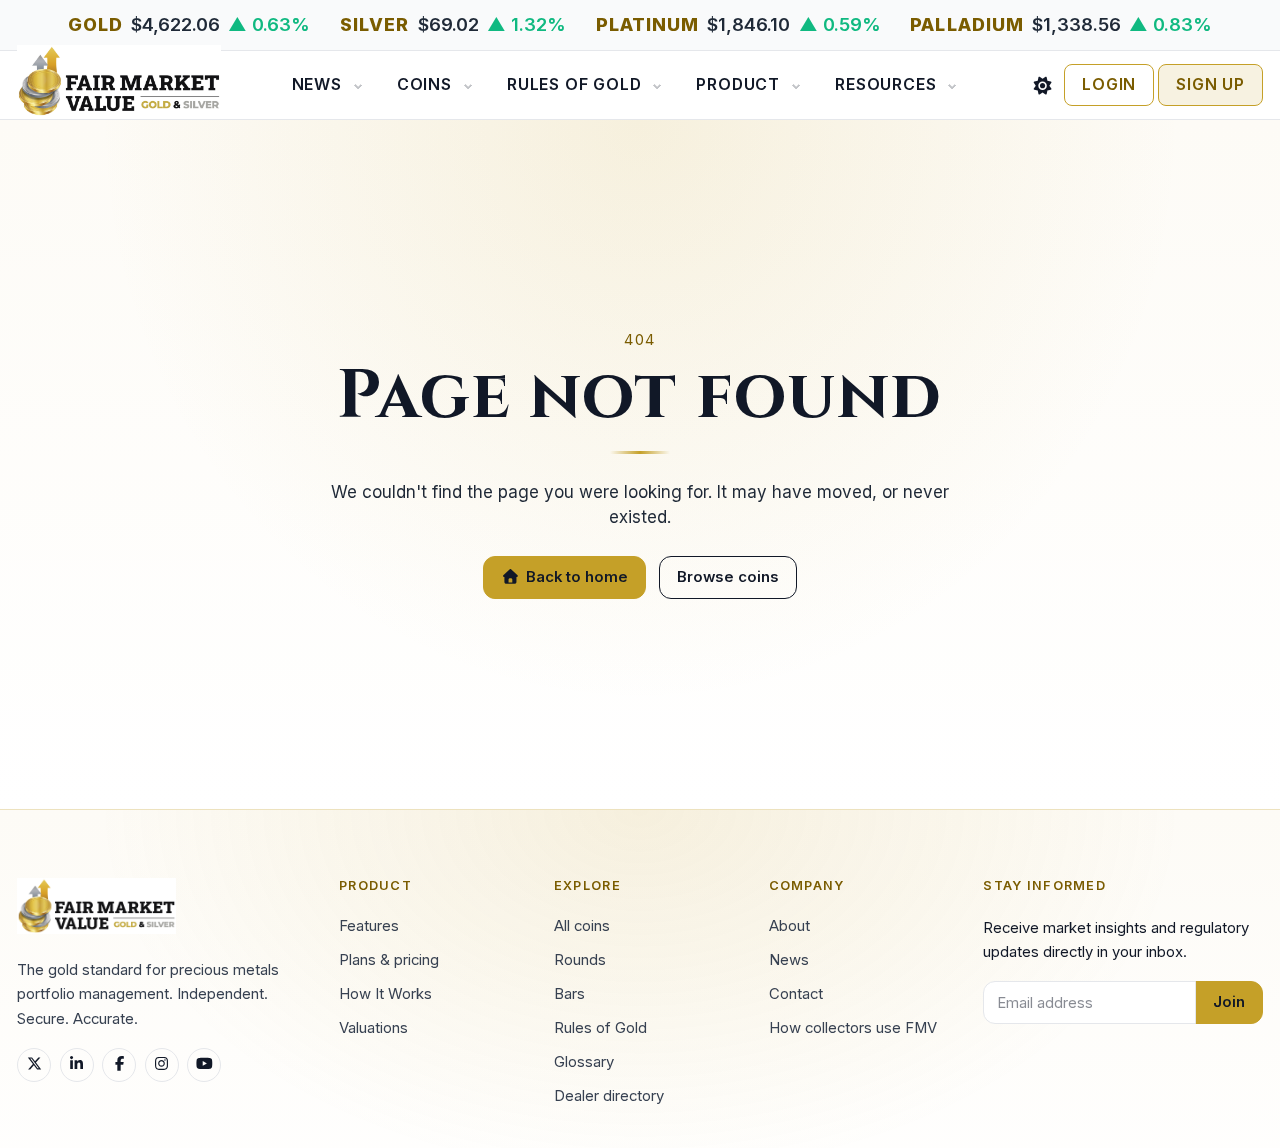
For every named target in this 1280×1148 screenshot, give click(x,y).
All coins (582, 926)
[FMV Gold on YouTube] (204, 1065)
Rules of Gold (574, 84)
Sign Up (1210, 84)
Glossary (584, 1062)
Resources (885, 84)
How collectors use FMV (853, 1028)
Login (1109, 84)
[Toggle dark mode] (1043, 85)
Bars (569, 994)
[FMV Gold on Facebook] (119, 1065)
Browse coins (728, 577)
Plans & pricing (389, 960)
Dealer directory (609, 1096)
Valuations (373, 1028)
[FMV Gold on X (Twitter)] (34, 1065)
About (789, 926)
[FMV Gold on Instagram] (162, 1065)
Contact (796, 994)
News (317, 84)
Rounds (580, 960)
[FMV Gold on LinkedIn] (77, 1065)
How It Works (385, 994)
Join (1229, 1002)
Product (738, 84)
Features (369, 926)
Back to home (577, 577)
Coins (424, 84)
